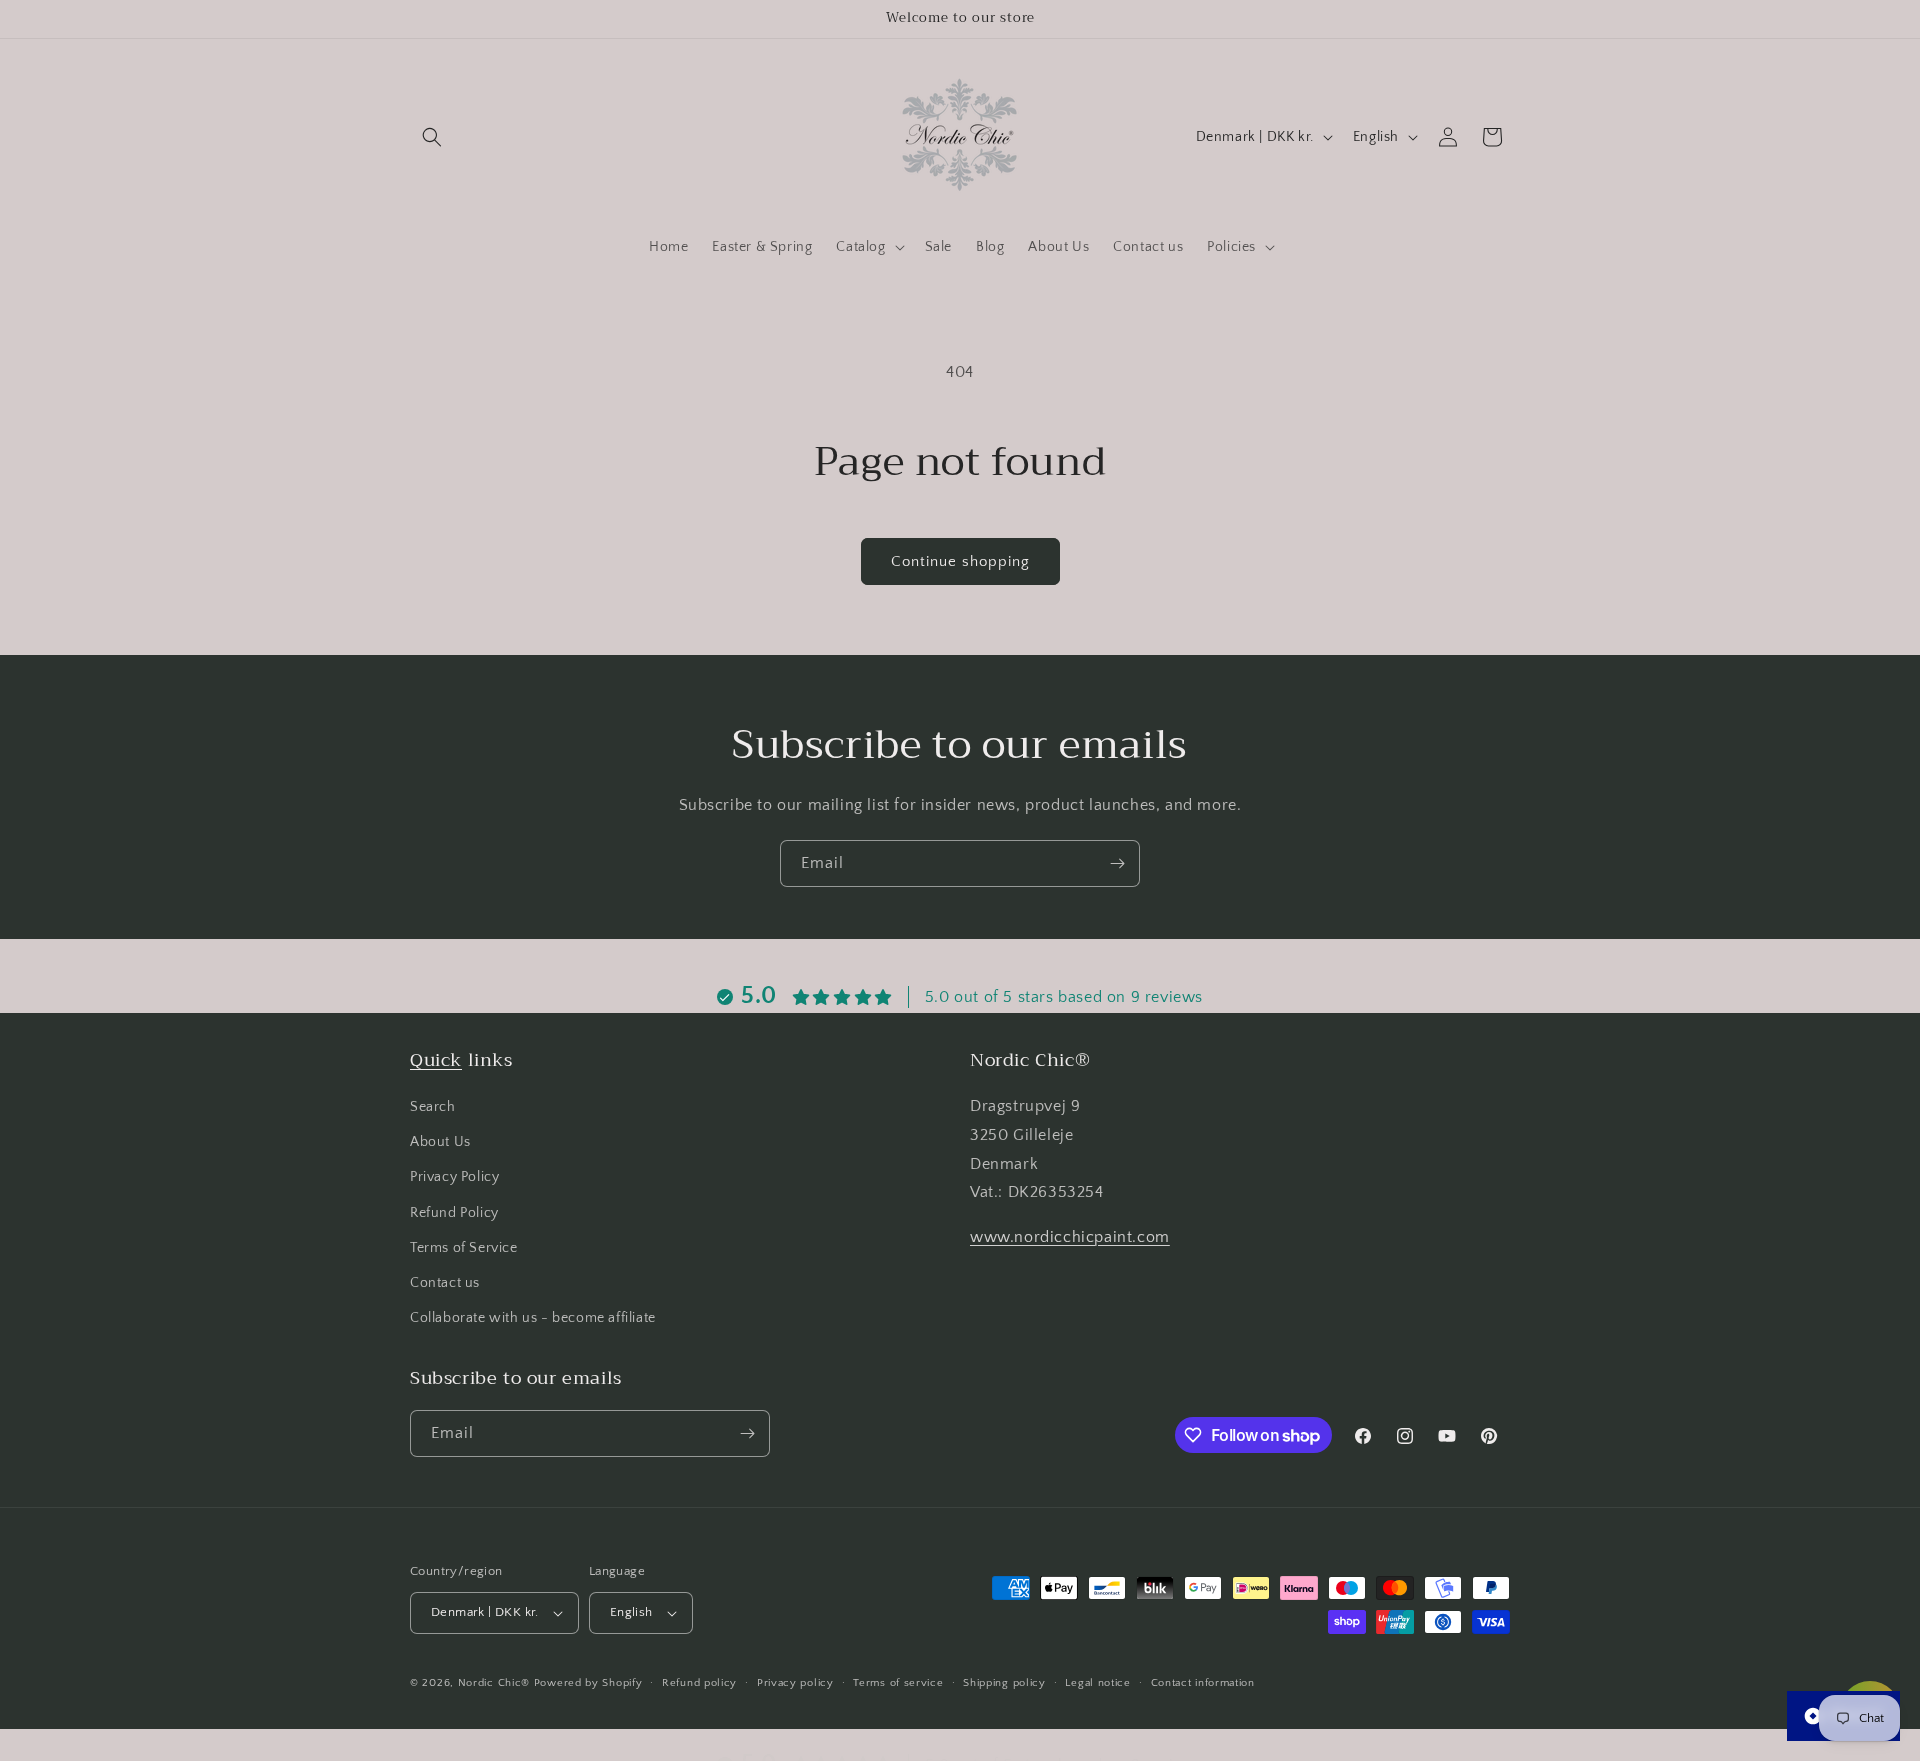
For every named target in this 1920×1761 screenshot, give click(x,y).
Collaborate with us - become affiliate (533, 1319)
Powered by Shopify (588, 1683)
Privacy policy (795, 1682)
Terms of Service (464, 1248)
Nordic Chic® (494, 1683)
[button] (432, 137)
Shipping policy (1004, 1682)
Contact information (1203, 1682)
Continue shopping (960, 561)
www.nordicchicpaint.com (1070, 1238)
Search (433, 1107)
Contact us (445, 1283)
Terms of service (898, 1682)
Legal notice (1097, 1682)
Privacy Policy (454, 1178)
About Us (440, 1143)
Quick (436, 1060)
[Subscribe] (1117, 863)
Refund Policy (454, 1213)
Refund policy (699, 1682)
